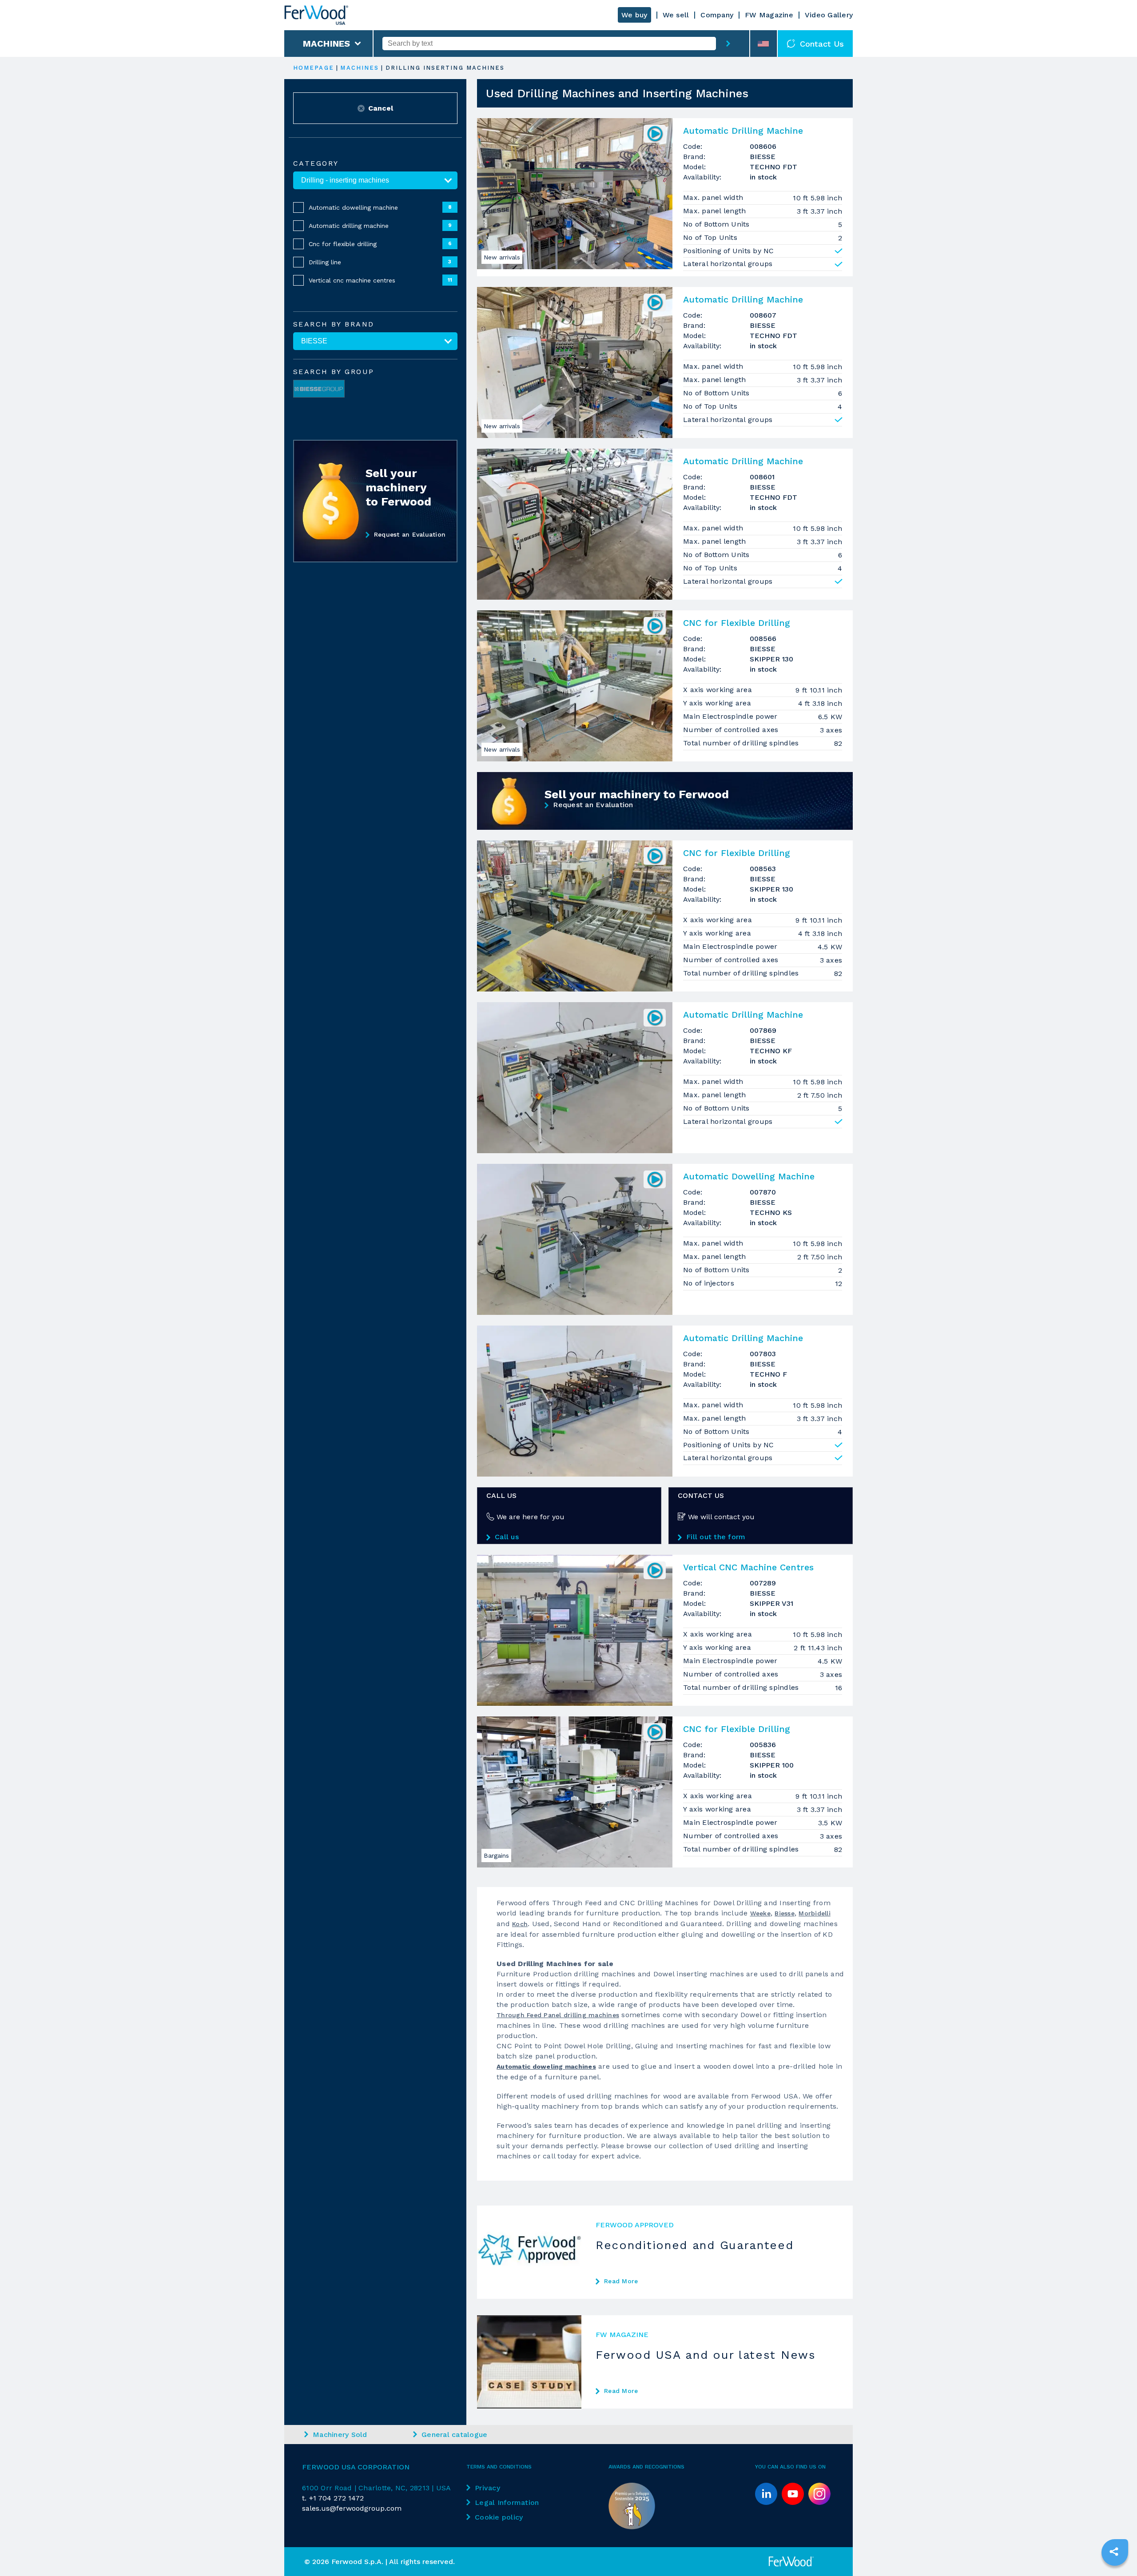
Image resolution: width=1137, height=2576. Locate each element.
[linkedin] (766, 2494)
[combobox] (549, 44)
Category (316, 163)
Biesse (785, 1913)
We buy (634, 15)
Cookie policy (499, 2517)
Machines (327, 44)
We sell (676, 15)
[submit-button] (728, 44)
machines (360, 68)
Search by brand (334, 324)
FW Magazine (769, 15)
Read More (621, 2281)
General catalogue (454, 2435)
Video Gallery (829, 15)
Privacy (487, 2488)
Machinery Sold (340, 2435)
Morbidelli (815, 1913)
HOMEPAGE (314, 68)
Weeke (760, 1913)
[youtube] (793, 2494)
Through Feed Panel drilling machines (558, 2015)
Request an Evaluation (410, 534)
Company (717, 15)
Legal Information (507, 2502)
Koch (520, 1924)
